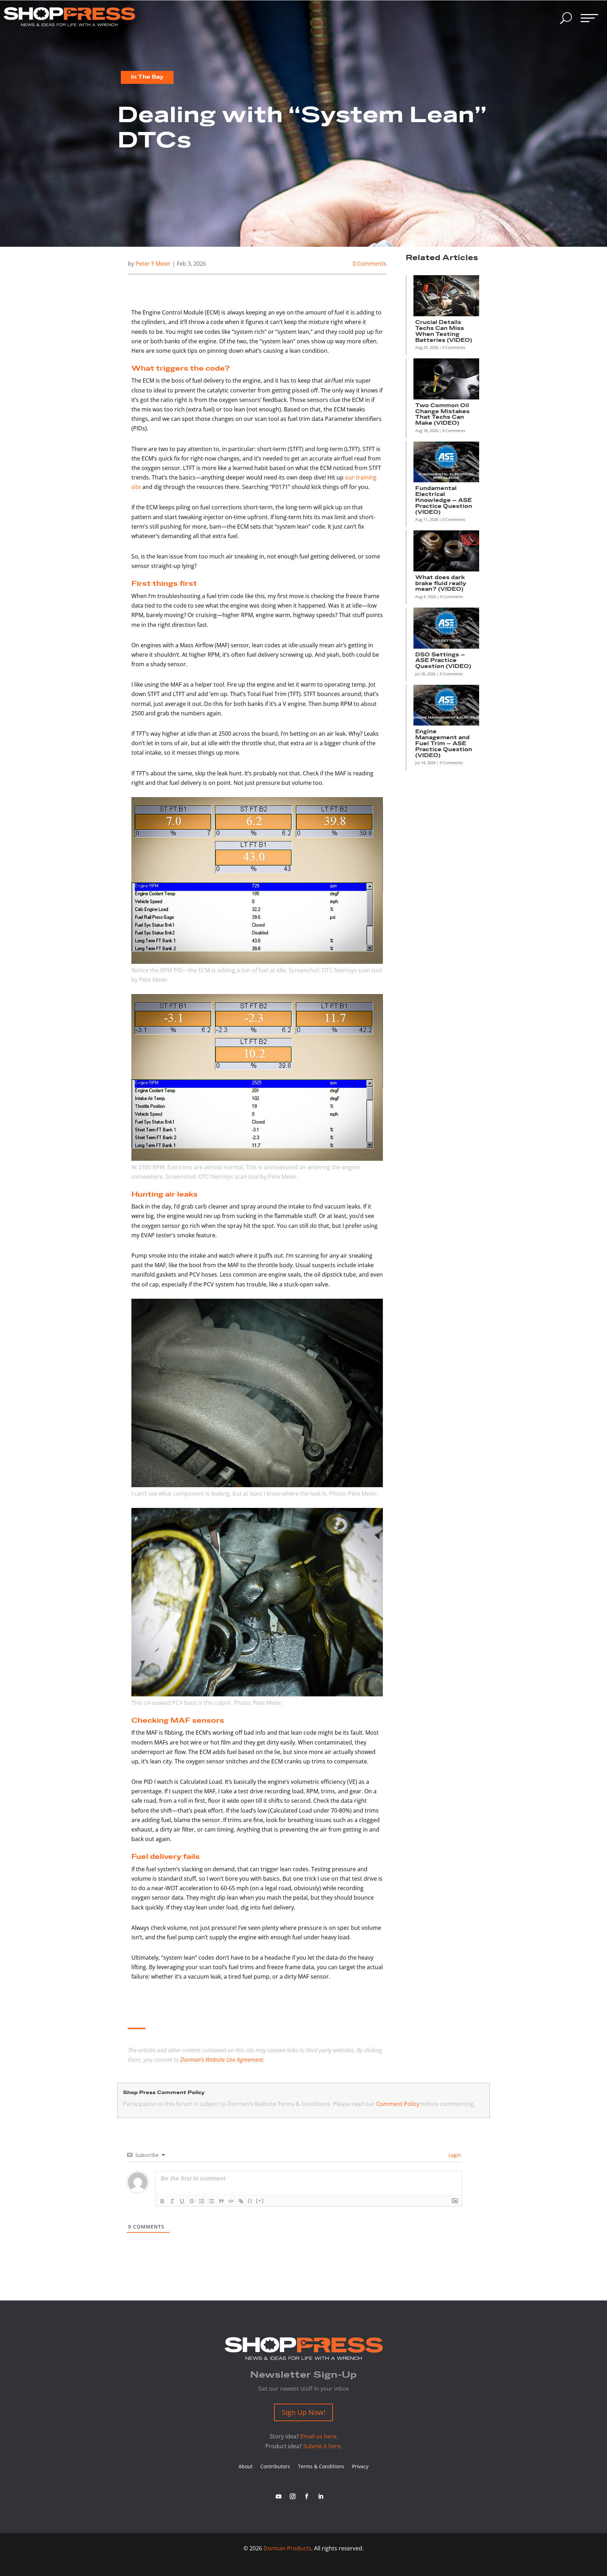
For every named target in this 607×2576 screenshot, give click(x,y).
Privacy (360, 2467)
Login (454, 2155)
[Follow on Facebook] (307, 2496)
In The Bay (147, 77)
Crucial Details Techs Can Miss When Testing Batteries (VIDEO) (444, 331)
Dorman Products (287, 2548)
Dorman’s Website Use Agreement (222, 2060)
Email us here (318, 2436)
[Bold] (162, 2201)
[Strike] (192, 2201)
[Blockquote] (221, 2201)
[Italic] (172, 2201)
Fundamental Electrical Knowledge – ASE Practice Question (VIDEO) (444, 500)
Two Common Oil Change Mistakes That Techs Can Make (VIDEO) (442, 414)
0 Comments (370, 264)
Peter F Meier (153, 264)
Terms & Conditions (321, 2467)
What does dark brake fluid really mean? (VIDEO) (441, 584)
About (246, 2467)
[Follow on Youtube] (279, 2496)
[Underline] (182, 2201)
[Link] (241, 2201)
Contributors (275, 2467)
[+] (260, 2201)
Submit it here (322, 2446)
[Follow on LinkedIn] (321, 2496)
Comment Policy (398, 2104)
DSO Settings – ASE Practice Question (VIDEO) (443, 661)
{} (250, 2201)
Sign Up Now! (303, 2412)
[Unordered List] (211, 2201)
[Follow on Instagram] (293, 2496)
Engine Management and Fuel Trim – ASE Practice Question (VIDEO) (444, 743)
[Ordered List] (202, 2201)
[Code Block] (231, 2201)
